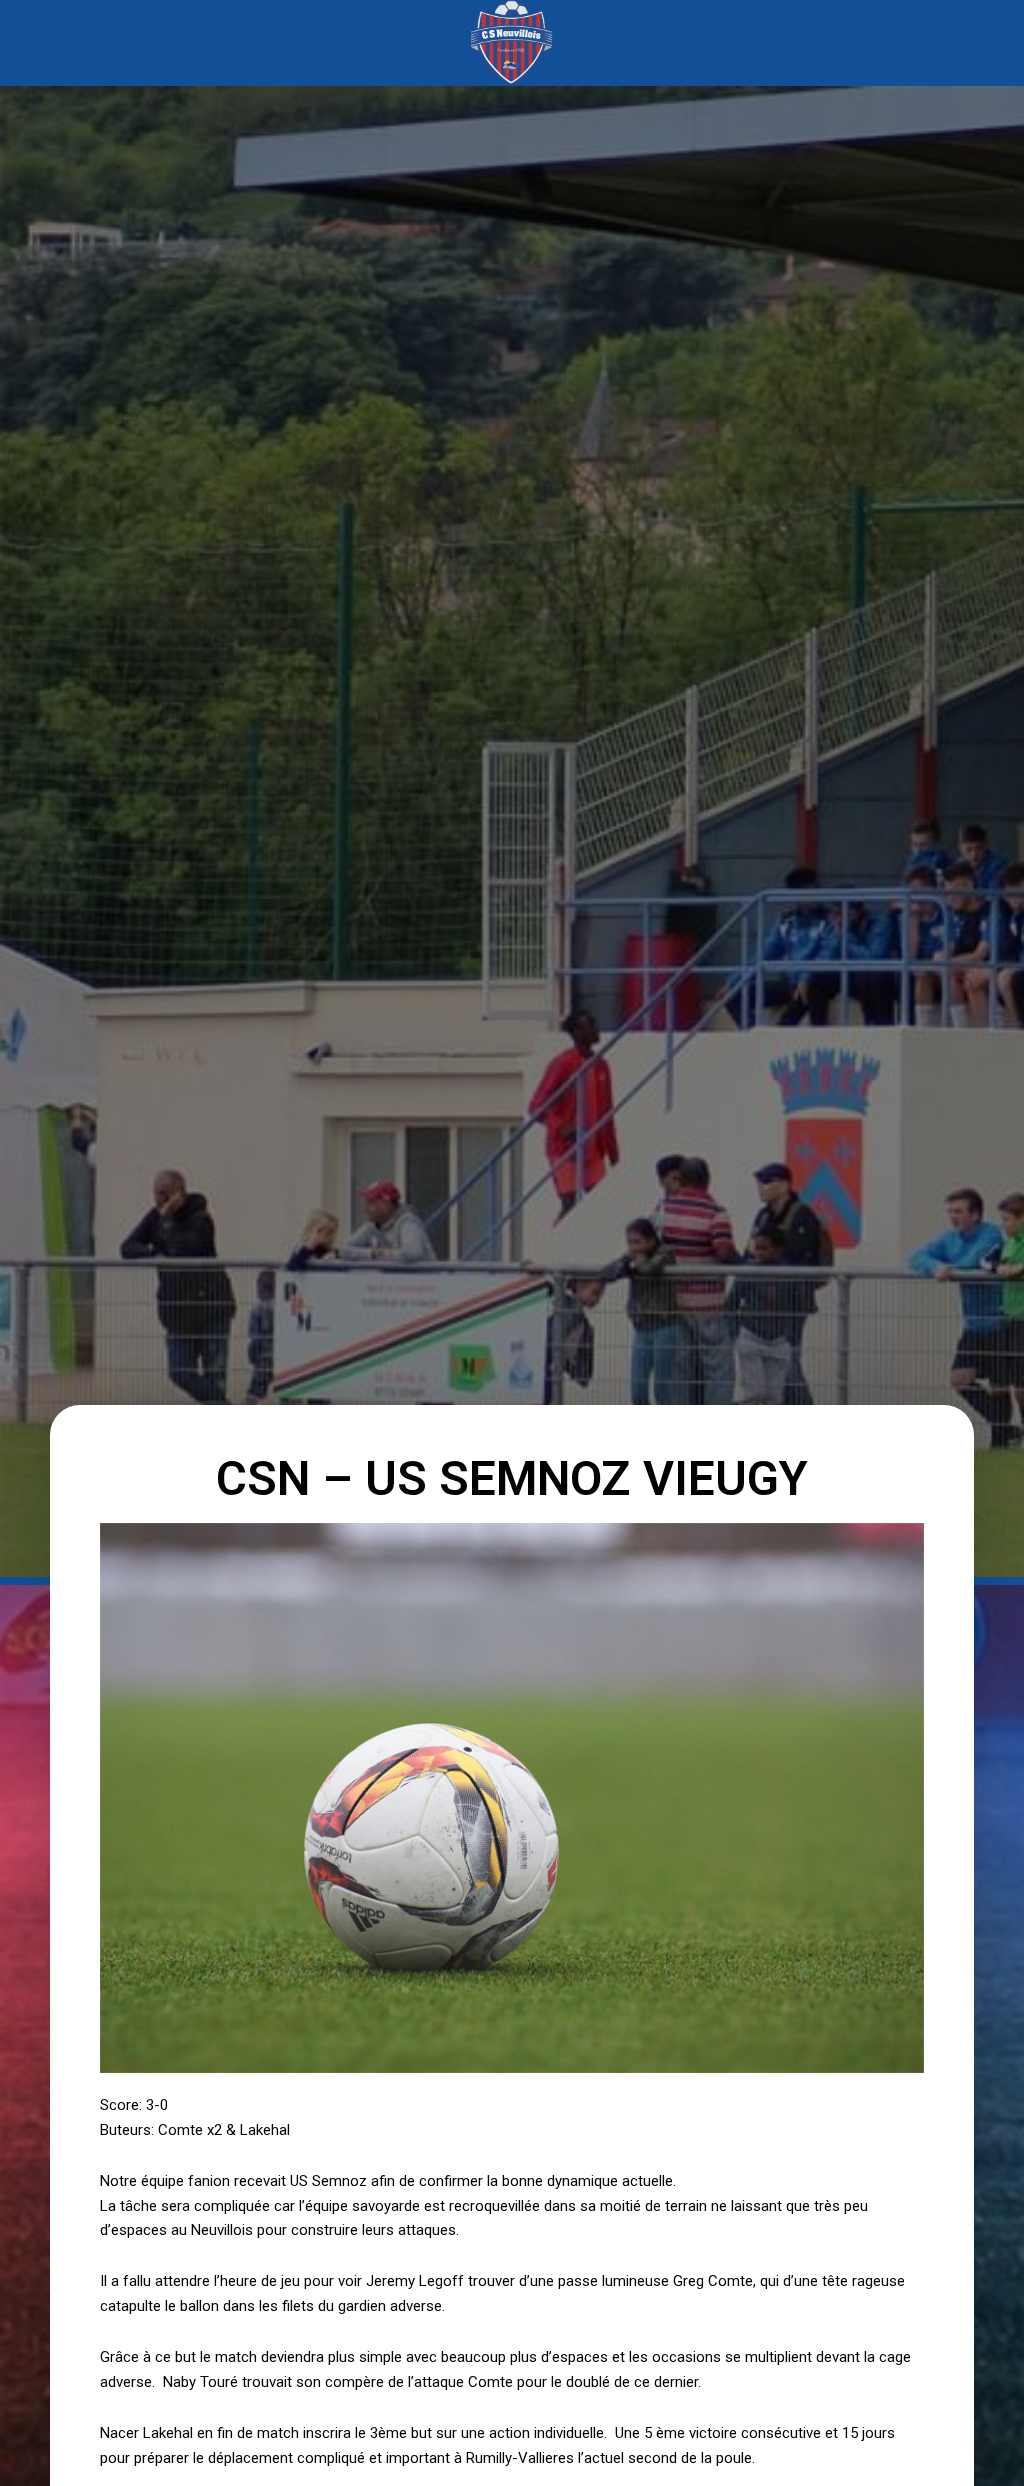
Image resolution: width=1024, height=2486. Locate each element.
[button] (128, 42)
